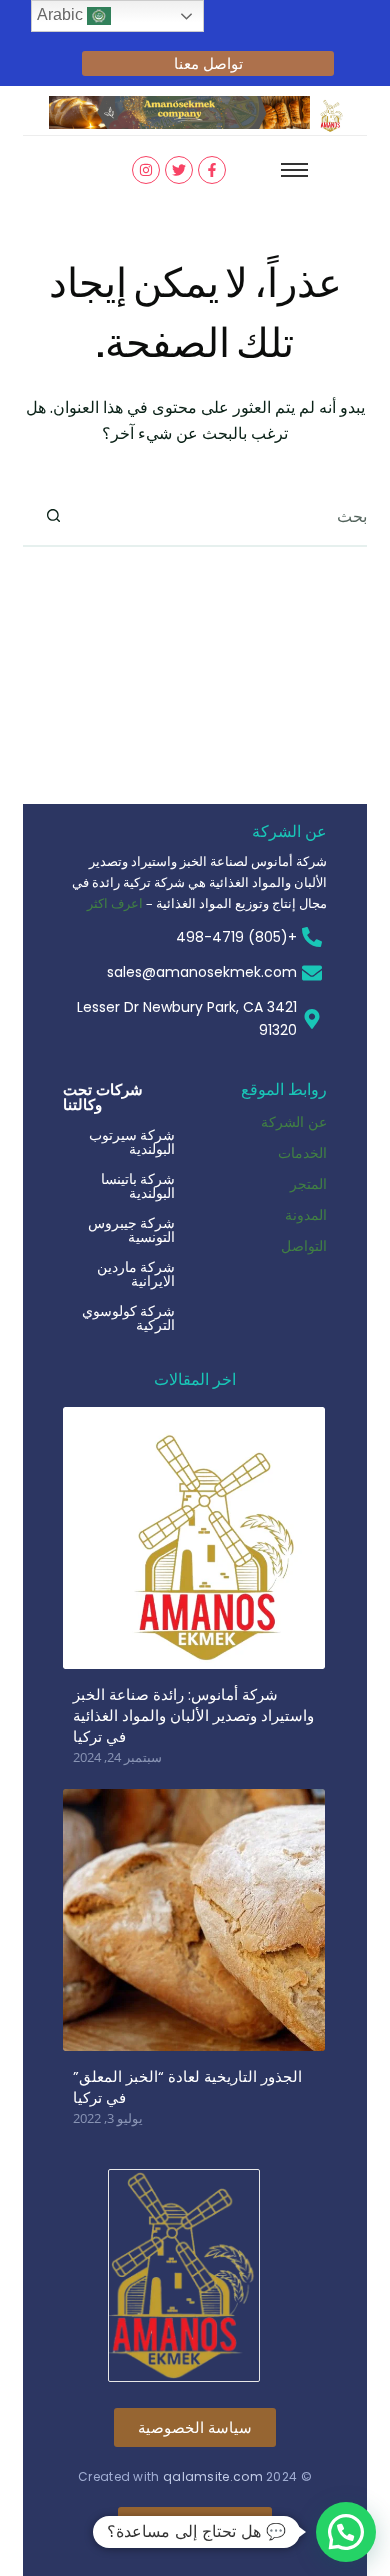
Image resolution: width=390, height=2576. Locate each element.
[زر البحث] (53, 516)
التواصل (304, 1245)
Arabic (62, 14)
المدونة (306, 1214)
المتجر (308, 1183)
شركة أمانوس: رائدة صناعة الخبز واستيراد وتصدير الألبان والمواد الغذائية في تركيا (193, 1715)
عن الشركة (294, 1121)
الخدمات (302, 1152)
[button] (346, 2532)
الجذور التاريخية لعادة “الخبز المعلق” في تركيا (187, 2087)
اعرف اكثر (115, 903)
